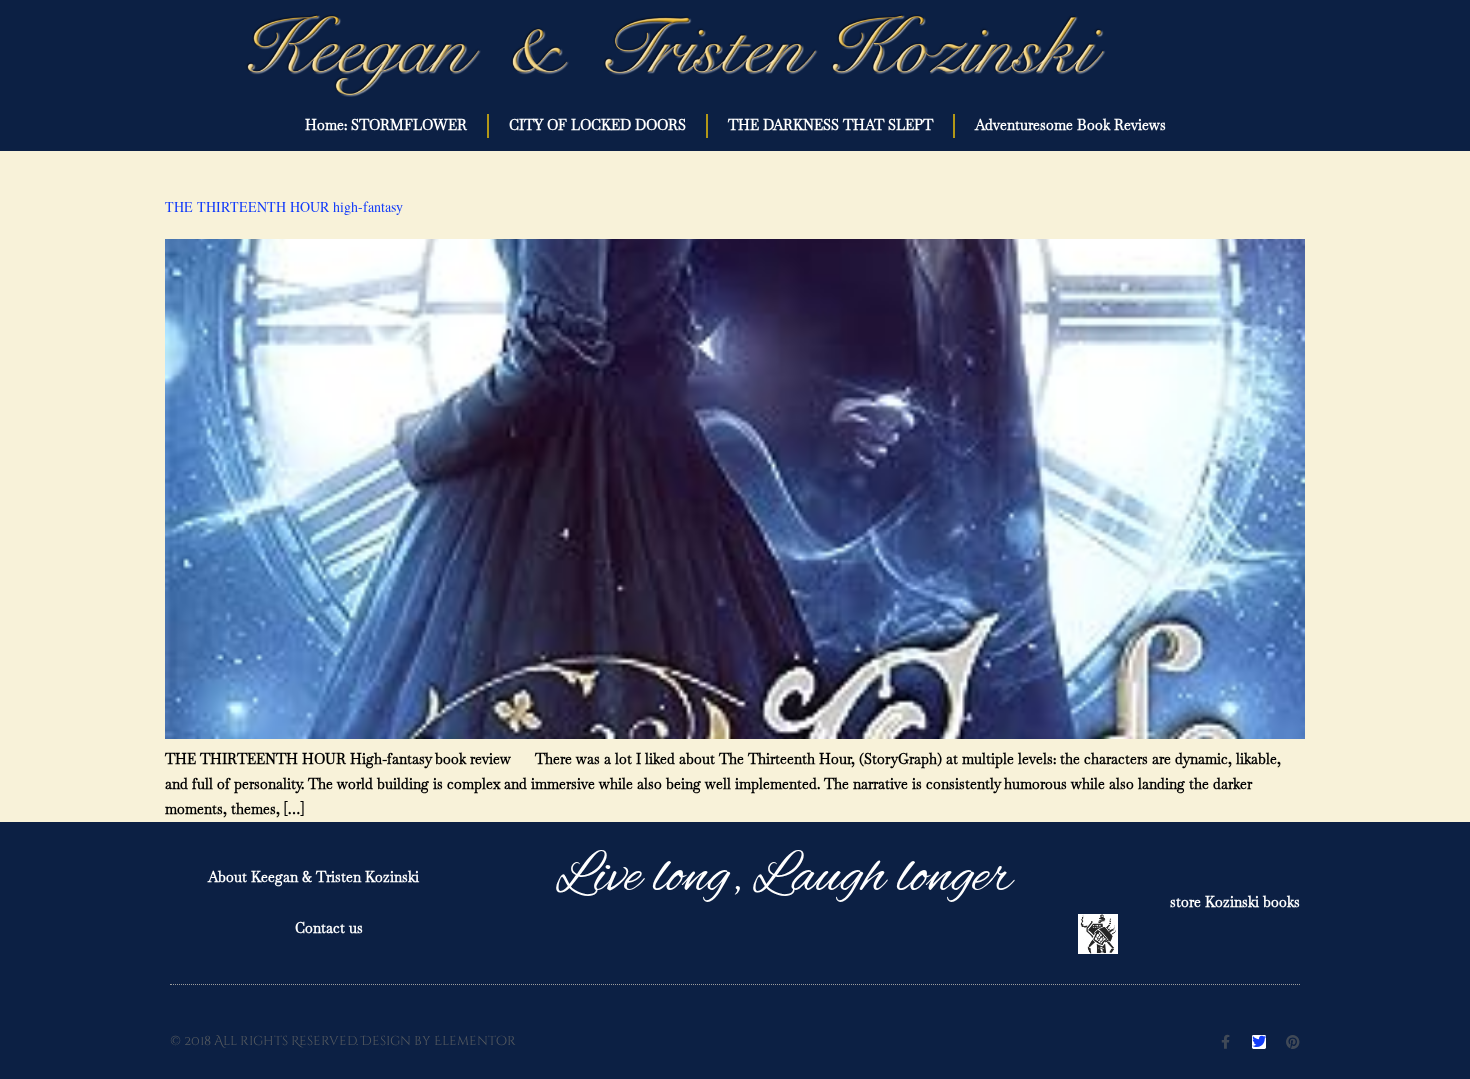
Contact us (329, 928)
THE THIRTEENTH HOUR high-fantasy (284, 206)
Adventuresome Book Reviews (1070, 125)
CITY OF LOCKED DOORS (597, 125)
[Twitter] (1259, 1042)
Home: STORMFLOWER (386, 125)
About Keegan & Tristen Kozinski (313, 877)
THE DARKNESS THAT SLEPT (830, 125)
